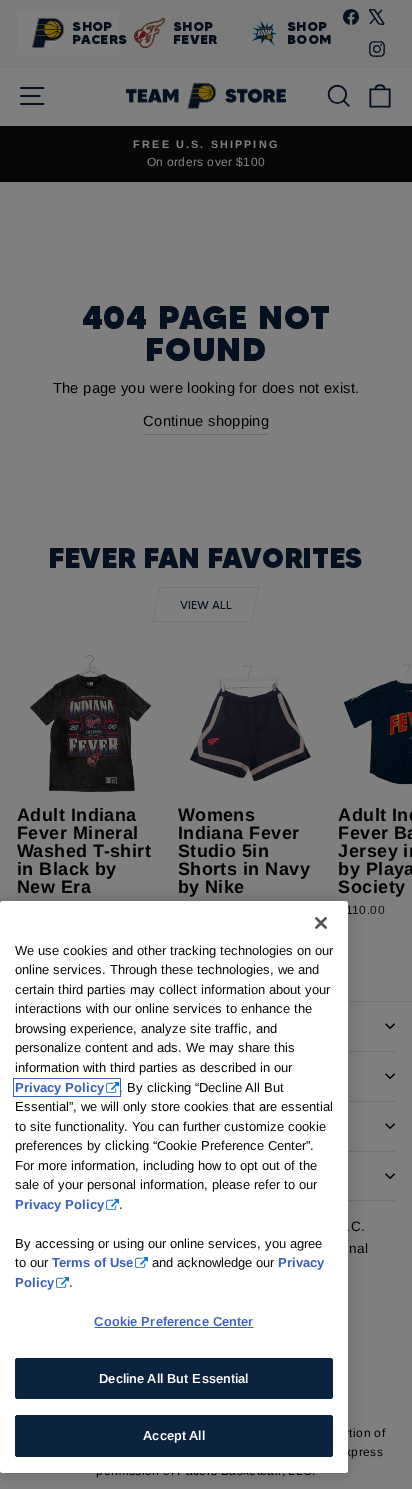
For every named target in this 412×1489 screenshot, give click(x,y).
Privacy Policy (59, 1087)
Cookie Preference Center (173, 1321)
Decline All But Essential (173, 1378)
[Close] (321, 923)
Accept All (173, 1435)
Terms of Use (92, 1262)
